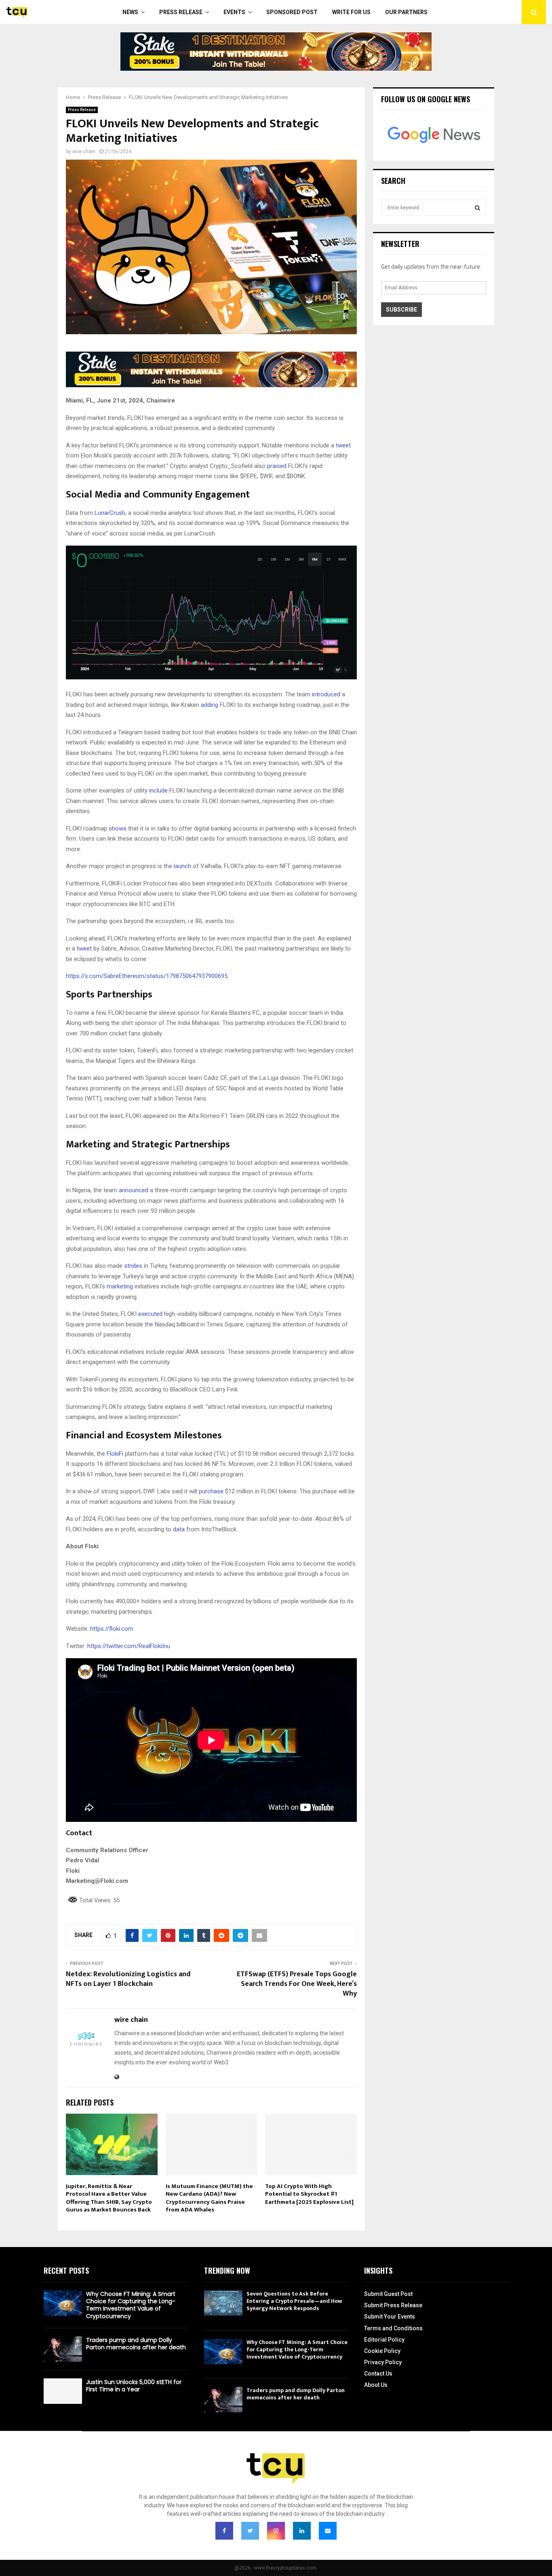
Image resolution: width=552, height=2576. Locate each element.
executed (150, 1314)
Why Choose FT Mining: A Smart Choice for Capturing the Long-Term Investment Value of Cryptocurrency (131, 2305)
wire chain (84, 152)
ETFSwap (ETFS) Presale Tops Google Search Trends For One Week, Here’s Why (297, 1984)
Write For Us (351, 12)
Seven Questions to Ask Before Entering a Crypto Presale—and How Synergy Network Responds (294, 2301)
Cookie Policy (382, 2351)
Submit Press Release (393, 2305)
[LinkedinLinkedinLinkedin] (302, 2531)
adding (210, 705)
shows (118, 828)
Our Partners (406, 12)
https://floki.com (112, 1629)
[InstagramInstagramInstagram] (276, 2531)
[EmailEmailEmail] (328, 2531)
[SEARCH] (477, 208)
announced (134, 1190)
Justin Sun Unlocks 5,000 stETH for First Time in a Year (134, 2386)
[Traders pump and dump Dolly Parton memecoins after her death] (63, 2349)
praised (277, 466)
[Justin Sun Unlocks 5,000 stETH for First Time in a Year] (63, 2391)
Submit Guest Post (388, 2294)
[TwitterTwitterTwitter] (250, 2531)
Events (234, 12)
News (130, 12)
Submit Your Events (390, 2317)
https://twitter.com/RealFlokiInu (129, 1646)
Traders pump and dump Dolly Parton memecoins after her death (136, 2344)
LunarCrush (110, 513)
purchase (211, 1491)
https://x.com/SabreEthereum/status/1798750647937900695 (147, 976)
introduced (327, 694)
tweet (343, 445)
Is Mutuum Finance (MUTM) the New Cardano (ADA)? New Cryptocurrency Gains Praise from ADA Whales (209, 2198)
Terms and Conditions (393, 2328)
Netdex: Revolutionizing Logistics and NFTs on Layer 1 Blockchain (128, 1979)
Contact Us (378, 2374)
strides (134, 1266)
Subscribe (401, 310)
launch (183, 866)
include (158, 791)
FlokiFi (115, 1454)
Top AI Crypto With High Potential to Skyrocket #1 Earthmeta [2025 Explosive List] (309, 2194)
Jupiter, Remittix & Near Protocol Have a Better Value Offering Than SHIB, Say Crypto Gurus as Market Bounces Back (109, 2198)
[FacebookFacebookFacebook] (224, 2531)
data (180, 1529)
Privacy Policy (383, 2362)
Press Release (181, 12)
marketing (121, 1286)
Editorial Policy (384, 2340)
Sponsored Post (292, 12)
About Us (376, 2385)
